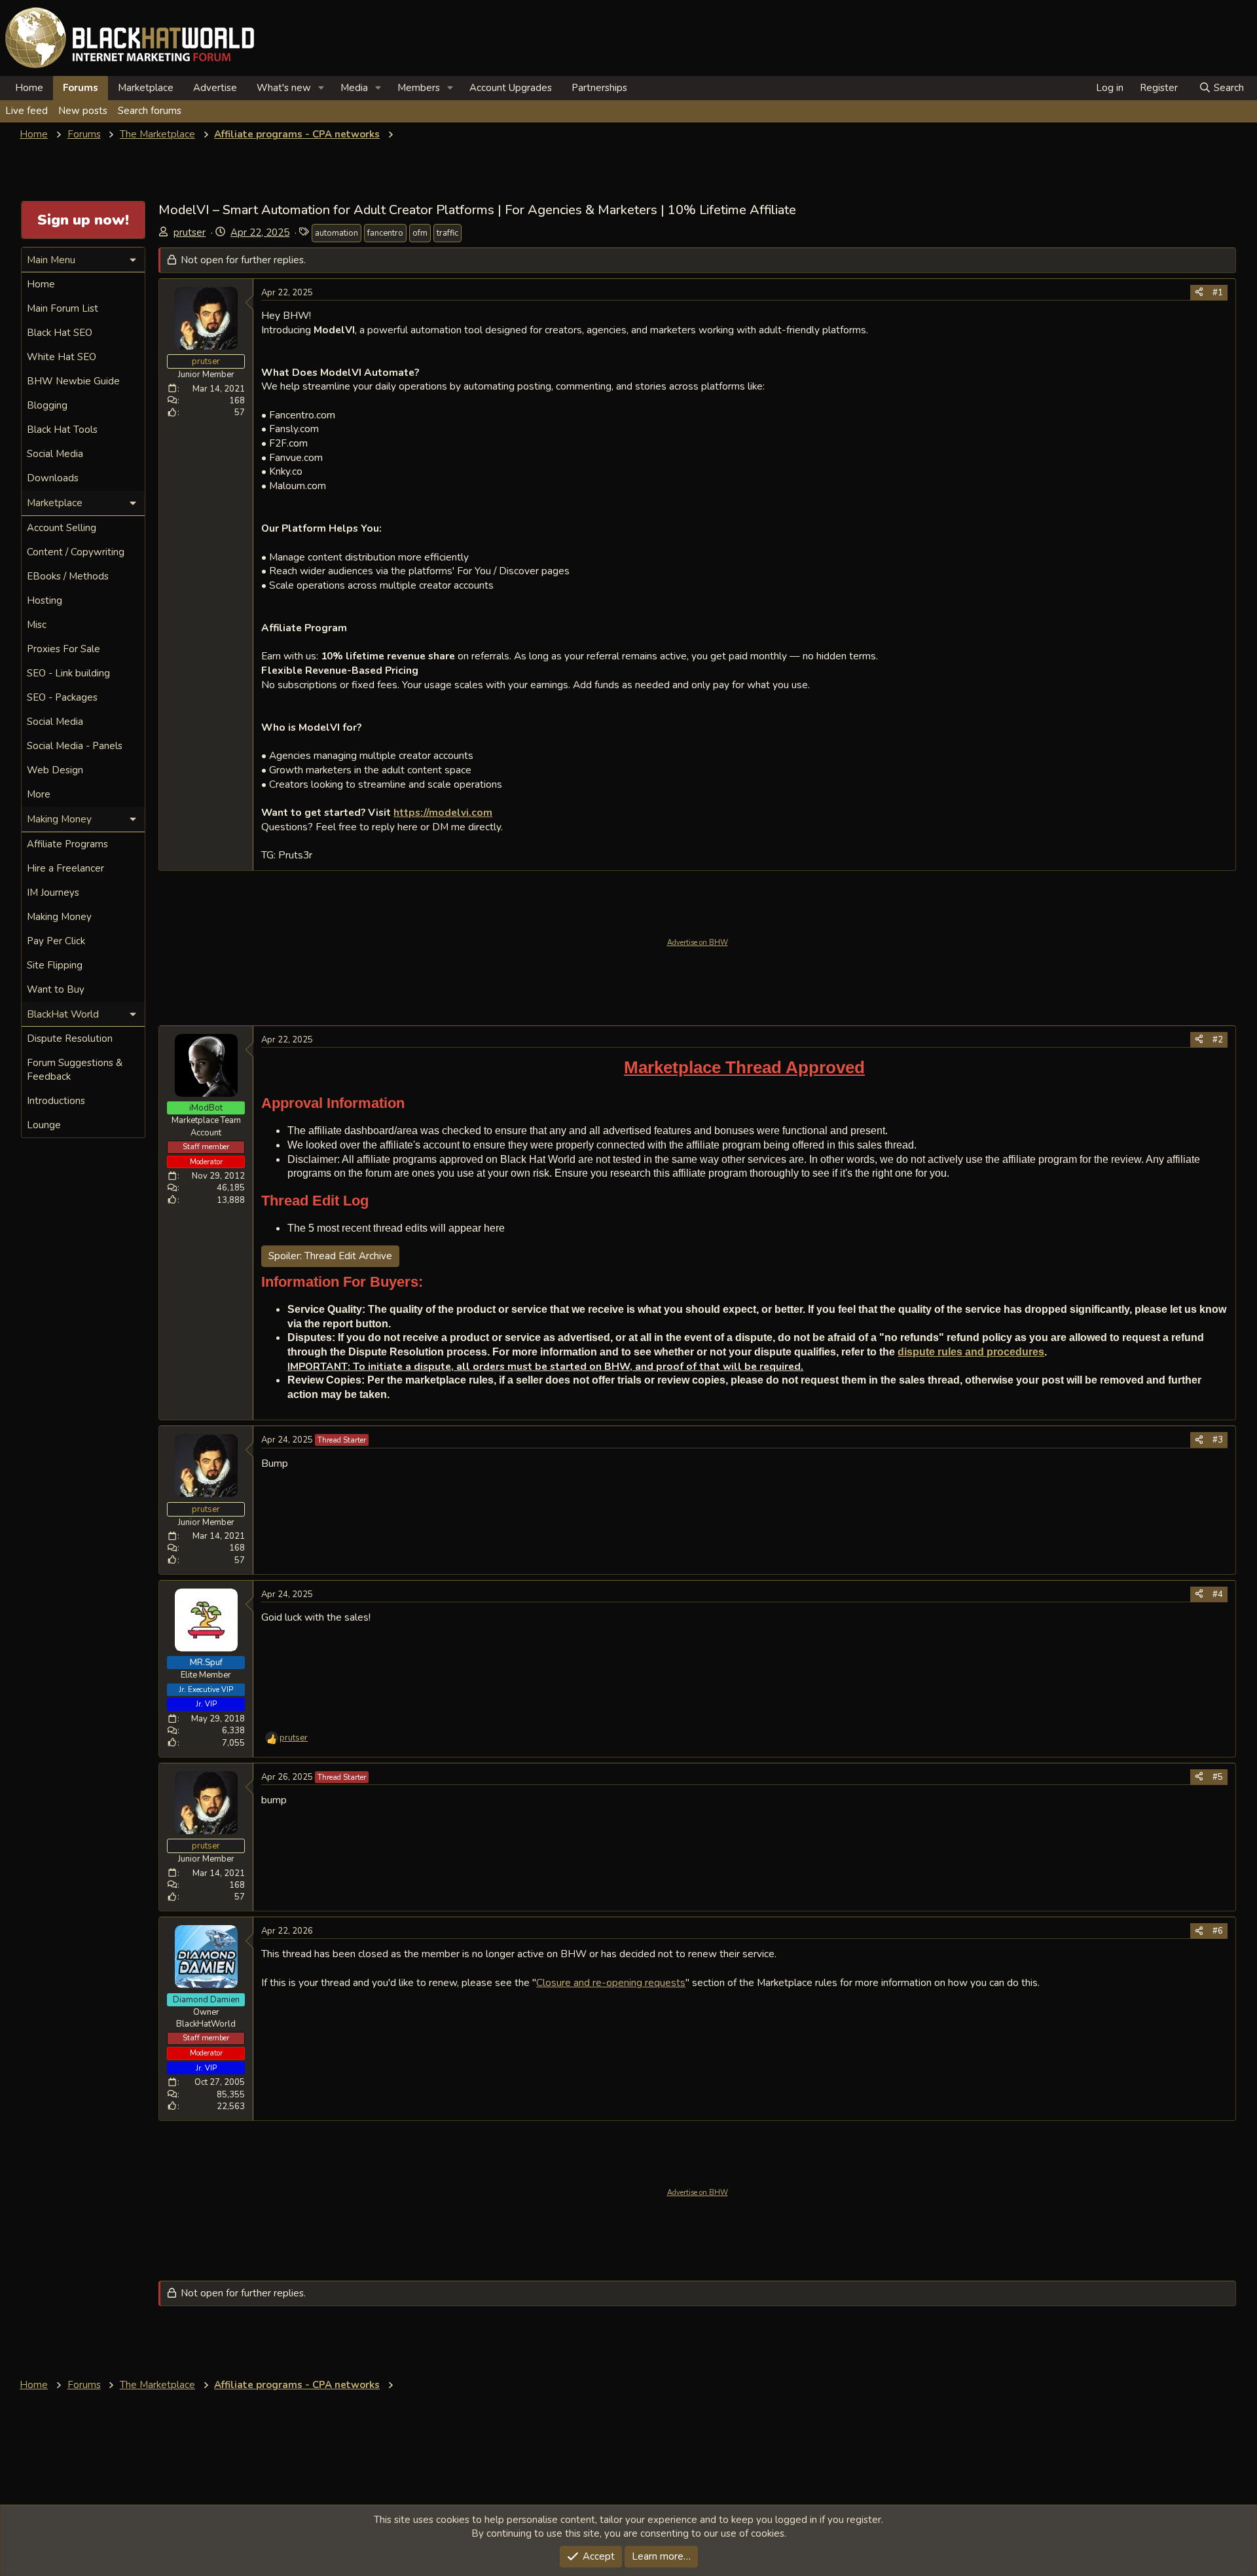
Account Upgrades (511, 88)
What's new (284, 88)
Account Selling (62, 528)
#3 (1218, 1440)
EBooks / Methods (68, 576)
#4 (1218, 1594)
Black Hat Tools (62, 430)
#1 (1218, 293)
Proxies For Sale (64, 649)
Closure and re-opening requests (611, 1982)
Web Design (55, 770)
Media (354, 88)
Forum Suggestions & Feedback (75, 1070)
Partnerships (599, 88)
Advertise (215, 88)
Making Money (59, 917)
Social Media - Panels (75, 746)
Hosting (45, 600)
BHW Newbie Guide (73, 381)
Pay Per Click (56, 941)
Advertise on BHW (698, 943)
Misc (37, 625)
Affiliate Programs (67, 844)
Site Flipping (55, 965)
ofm (420, 233)
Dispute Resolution (70, 1039)
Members (419, 88)
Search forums (150, 111)
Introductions (56, 1101)
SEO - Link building (68, 673)
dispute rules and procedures (971, 1352)
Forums (81, 88)
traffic (447, 233)
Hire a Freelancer (65, 868)
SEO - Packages (62, 697)
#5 (1218, 1777)
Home (29, 88)
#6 (1218, 1931)
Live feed (27, 111)
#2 (1218, 1040)
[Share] (1199, 293)
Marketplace (146, 88)
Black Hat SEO (60, 333)
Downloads (53, 478)
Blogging (47, 405)
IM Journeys (53, 892)
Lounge (44, 1125)
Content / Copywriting (76, 552)
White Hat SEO (62, 357)
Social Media (55, 454)
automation (337, 233)
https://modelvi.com (443, 812)
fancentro (385, 233)
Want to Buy (56, 989)
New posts (83, 111)
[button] (321, 88)
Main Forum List (63, 308)
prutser (190, 232)
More (39, 794)
